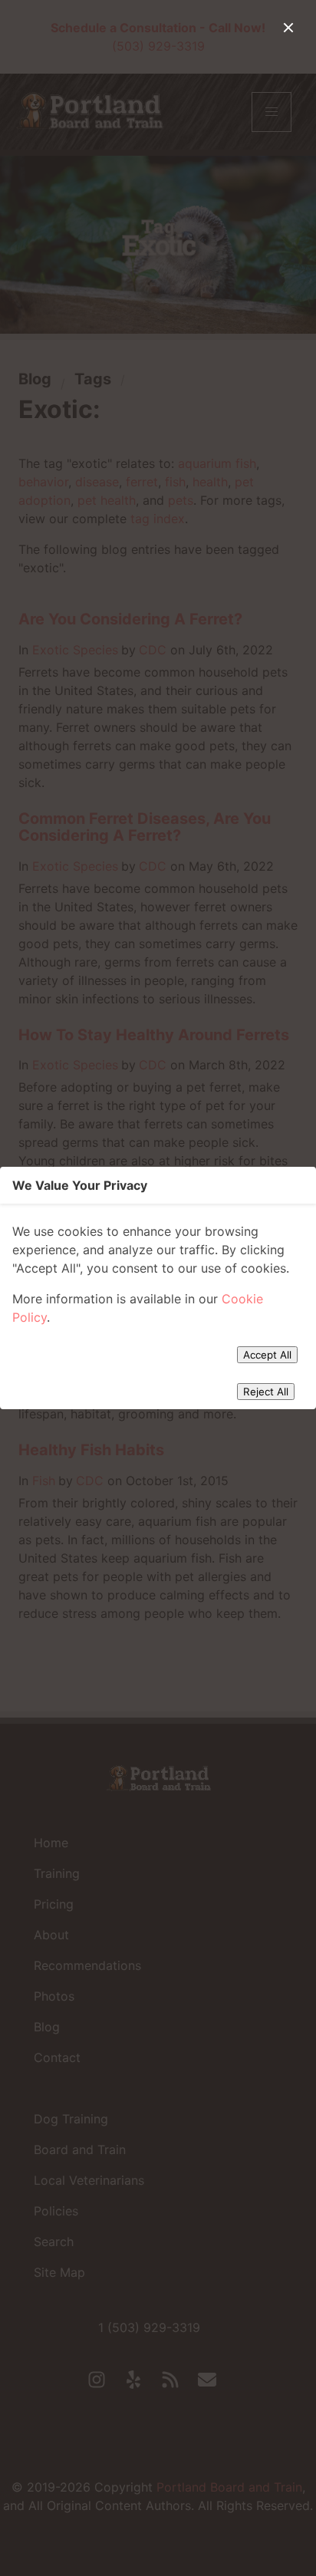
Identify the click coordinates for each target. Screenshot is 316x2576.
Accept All (267, 1355)
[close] (288, 28)
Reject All (266, 1392)
